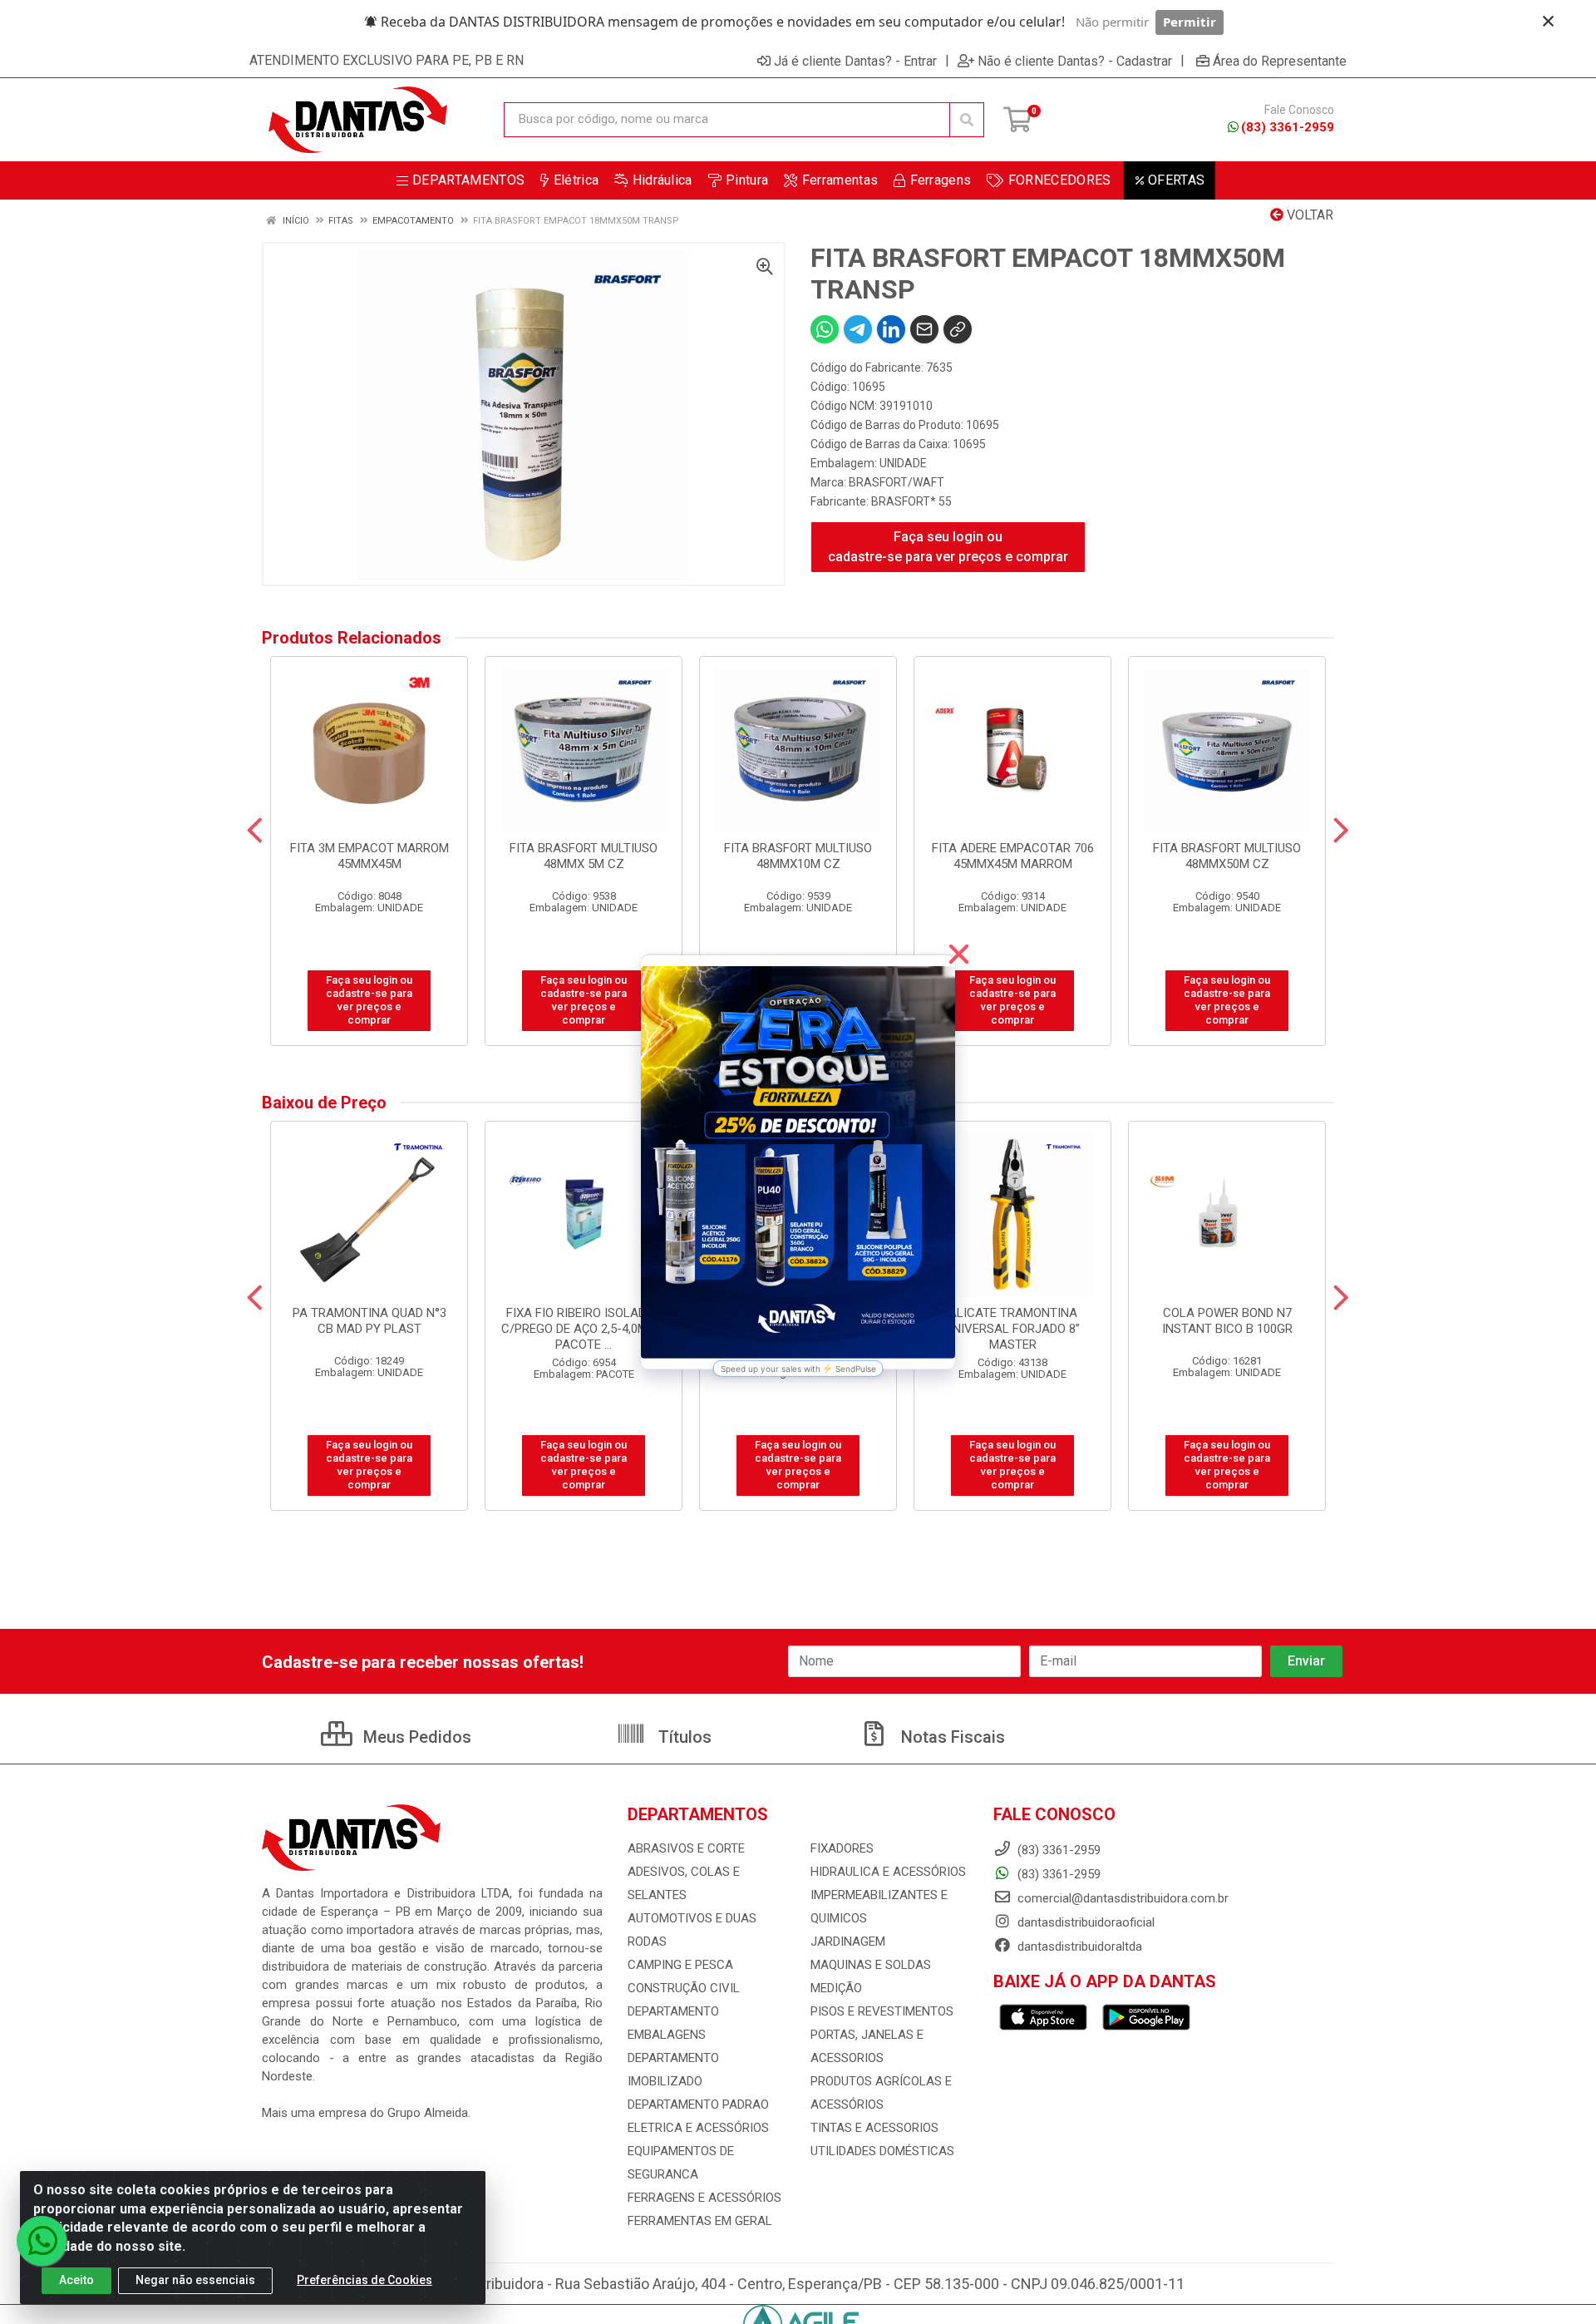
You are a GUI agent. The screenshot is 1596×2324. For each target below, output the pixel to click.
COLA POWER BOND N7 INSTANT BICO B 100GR (1227, 1321)
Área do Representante (1280, 61)
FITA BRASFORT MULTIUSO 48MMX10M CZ (798, 856)
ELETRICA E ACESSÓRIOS (698, 2128)
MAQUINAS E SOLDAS (871, 1965)
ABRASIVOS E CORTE (686, 1848)
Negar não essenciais (195, 2280)
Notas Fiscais (951, 1737)
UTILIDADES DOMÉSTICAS (882, 2151)
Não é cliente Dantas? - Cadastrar (1075, 61)
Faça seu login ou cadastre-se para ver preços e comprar (948, 547)
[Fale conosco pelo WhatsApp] (42, 2241)
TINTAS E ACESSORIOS (874, 2128)
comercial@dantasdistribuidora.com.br (1121, 1898)
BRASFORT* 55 (911, 501)
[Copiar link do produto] (958, 329)
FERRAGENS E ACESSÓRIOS (704, 2198)
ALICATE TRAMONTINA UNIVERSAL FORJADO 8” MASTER (1012, 1329)
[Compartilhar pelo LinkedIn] (891, 329)
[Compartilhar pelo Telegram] (858, 329)
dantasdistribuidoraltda (1078, 1947)
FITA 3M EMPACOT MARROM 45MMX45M (369, 856)
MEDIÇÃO (836, 1988)
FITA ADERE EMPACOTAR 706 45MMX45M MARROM (1013, 856)
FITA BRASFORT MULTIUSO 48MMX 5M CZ (584, 856)
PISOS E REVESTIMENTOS (882, 2011)
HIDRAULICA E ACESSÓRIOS (888, 1872)
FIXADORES (842, 1848)
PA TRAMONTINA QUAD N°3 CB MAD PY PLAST (369, 1321)
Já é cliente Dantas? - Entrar (855, 61)
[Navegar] (255, 831)
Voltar (1308, 215)
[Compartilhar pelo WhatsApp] (825, 329)
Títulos (683, 1737)
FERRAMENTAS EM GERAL (700, 2221)
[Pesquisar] (967, 120)
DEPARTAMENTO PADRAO (698, 2104)
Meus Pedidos (415, 1737)
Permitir (1190, 22)
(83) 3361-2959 (1288, 127)
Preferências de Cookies (365, 2280)
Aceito (76, 2280)
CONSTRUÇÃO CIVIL (684, 1988)
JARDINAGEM (848, 1942)
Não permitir (1112, 22)
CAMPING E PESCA (680, 1965)
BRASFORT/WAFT (897, 482)
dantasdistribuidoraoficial (1084, 1922)
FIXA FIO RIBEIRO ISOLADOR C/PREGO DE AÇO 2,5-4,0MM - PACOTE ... (584, 1329)
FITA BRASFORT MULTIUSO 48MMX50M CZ (1227, 856)
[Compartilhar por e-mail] (924, 329)
